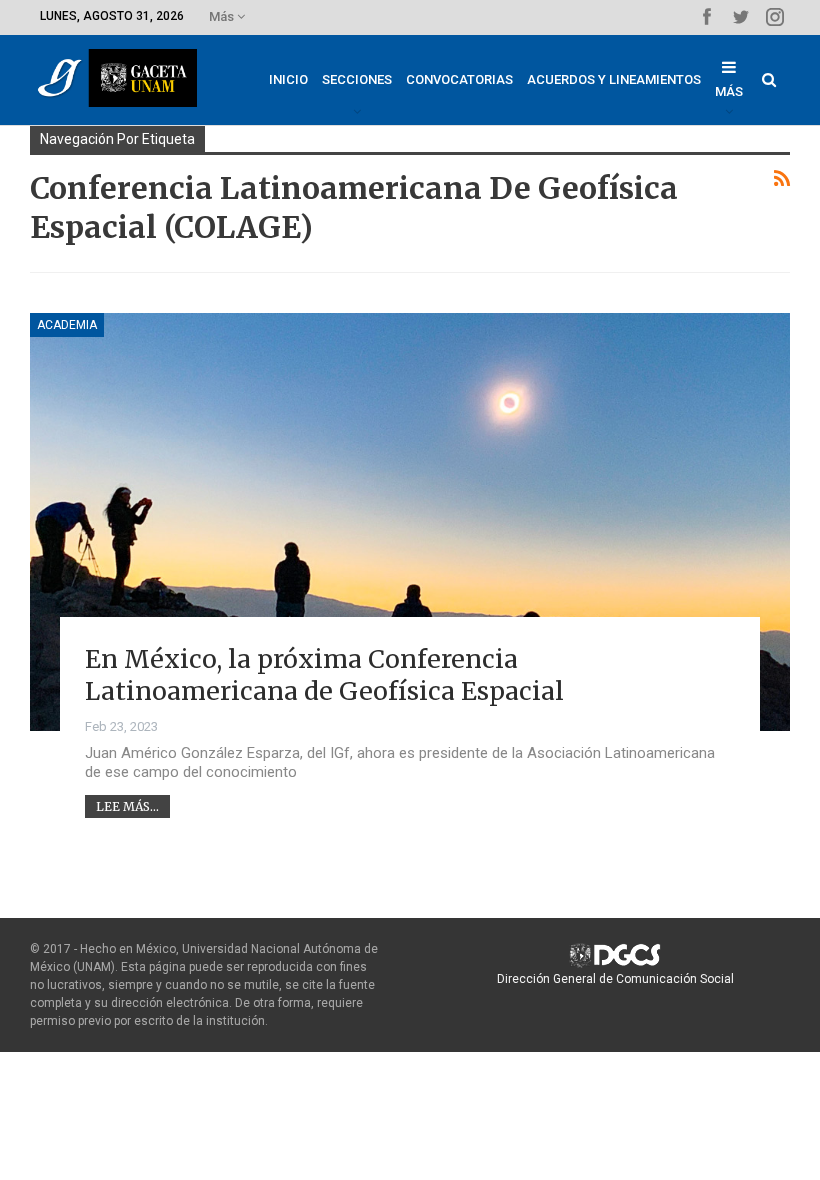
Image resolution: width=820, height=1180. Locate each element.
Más (223, 16)
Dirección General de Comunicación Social (615, 979)
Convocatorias (459, 79)
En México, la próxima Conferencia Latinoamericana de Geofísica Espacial (324, 675)
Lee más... (127, 806)
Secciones (357, 79)
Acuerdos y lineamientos (614, 79)
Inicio (288, 79)
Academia (67, 325)
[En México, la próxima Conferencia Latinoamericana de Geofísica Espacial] (410, 522)
